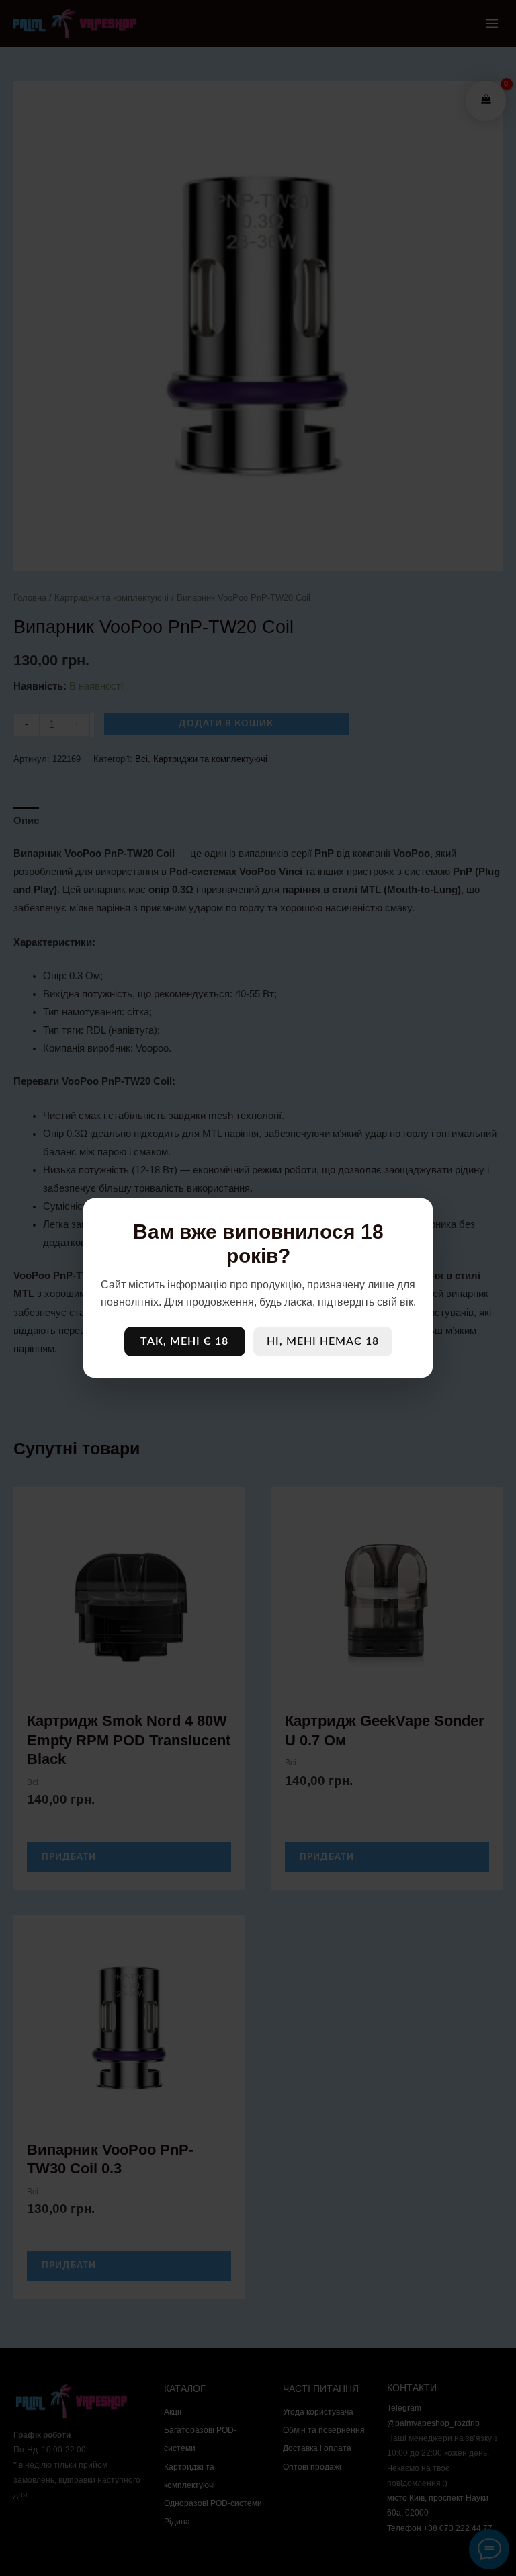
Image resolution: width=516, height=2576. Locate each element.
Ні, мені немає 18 (323, 1341)
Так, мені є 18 (184, 1341)
